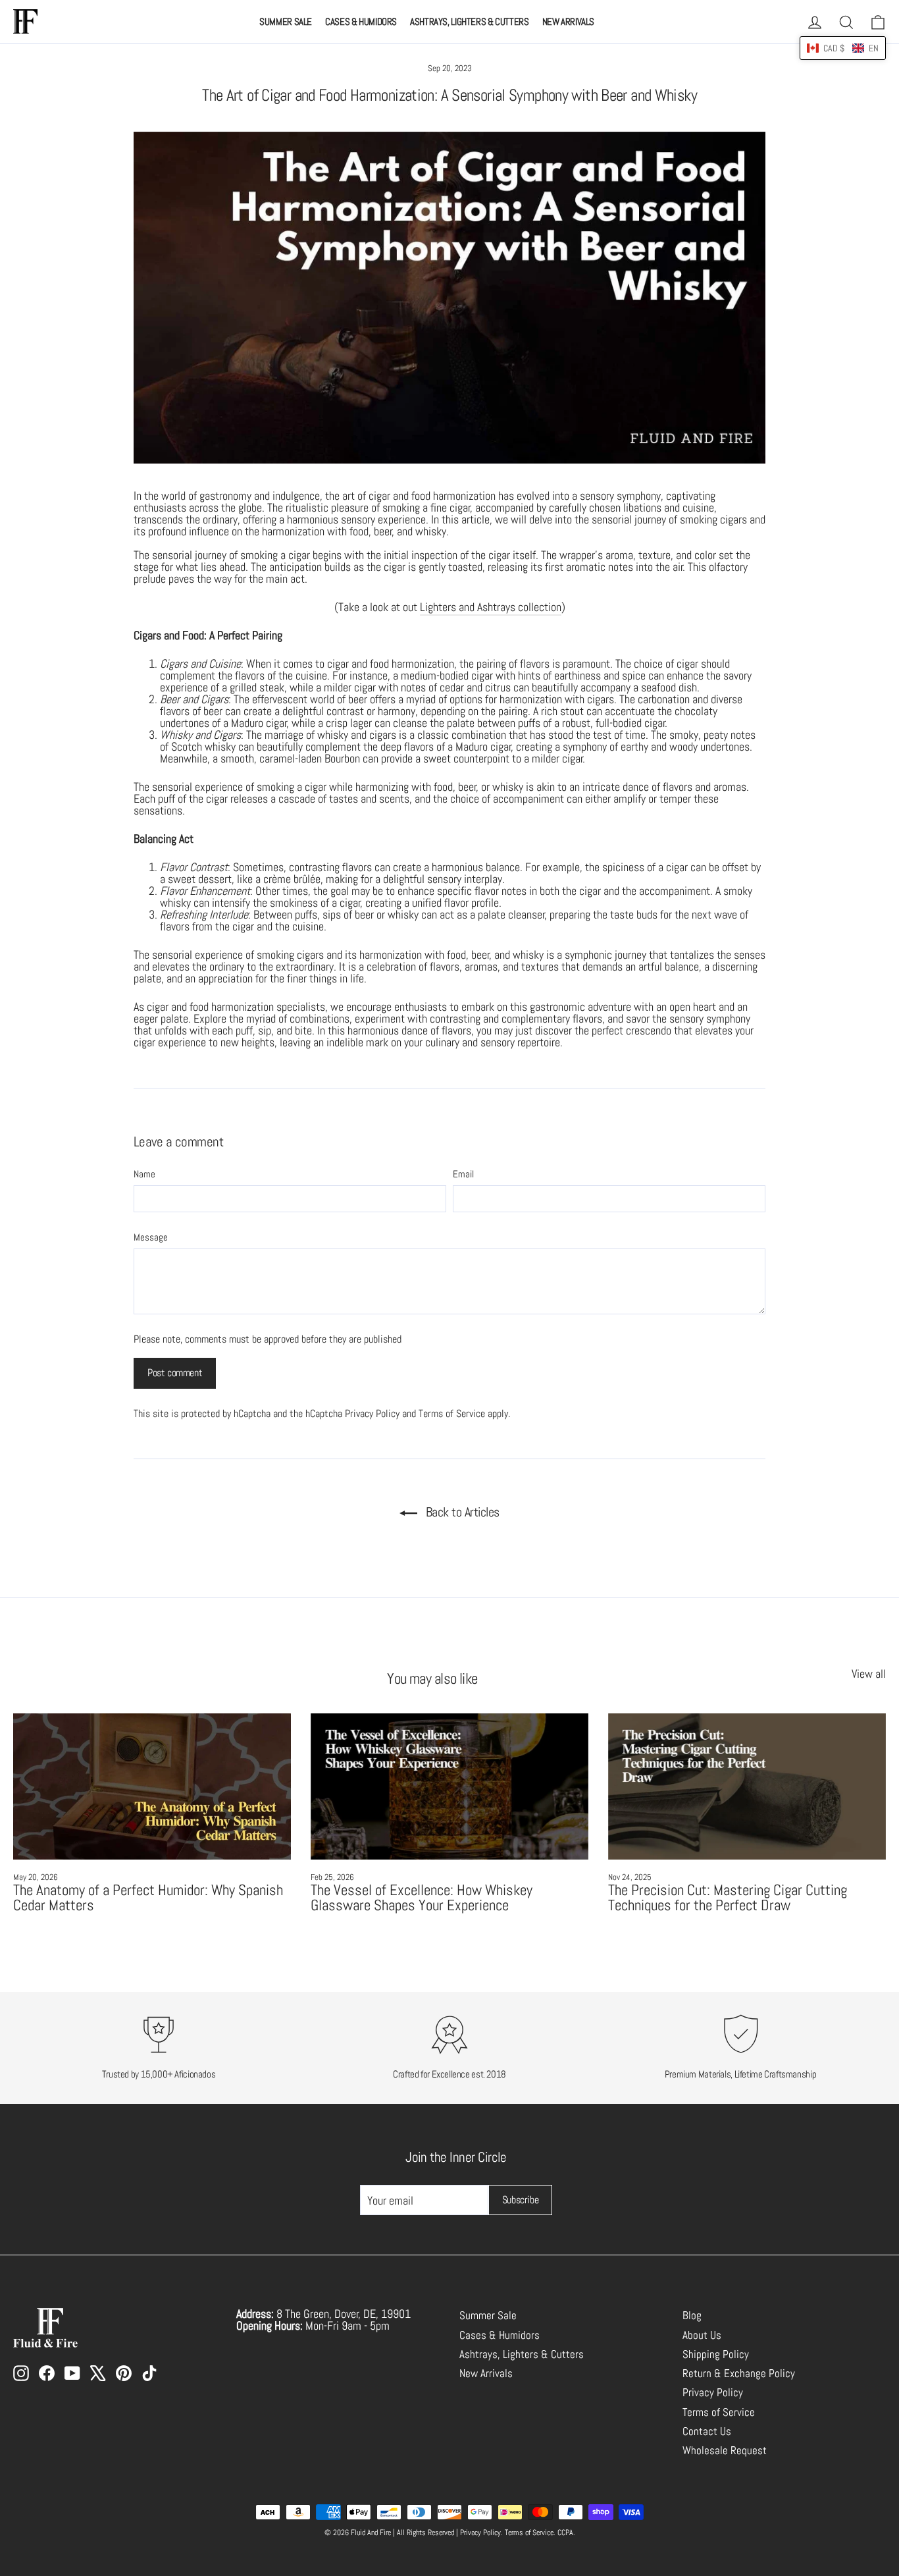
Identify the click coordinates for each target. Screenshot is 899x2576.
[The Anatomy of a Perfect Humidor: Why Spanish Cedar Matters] (152, 1786)
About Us (702, 2335)
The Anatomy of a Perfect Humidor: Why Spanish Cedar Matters (148, 1897)
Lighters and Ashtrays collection (491, 607)
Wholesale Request (725, 2451)
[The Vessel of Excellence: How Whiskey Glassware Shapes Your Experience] (449, 1786)
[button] (843, 48)
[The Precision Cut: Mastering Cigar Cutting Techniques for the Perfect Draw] (747, 1786)
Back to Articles (461, 1512)
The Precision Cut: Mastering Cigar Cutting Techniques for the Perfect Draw (728, 1897)
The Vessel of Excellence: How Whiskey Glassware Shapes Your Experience (422, 1897)
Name (144, 1174)
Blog (692, 2316)
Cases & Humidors (361, 21)
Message (151, 1237)
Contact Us (707, 2431)
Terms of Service (452, 1413)
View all (869, 1673)
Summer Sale (286, 21)
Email (463, 1174)
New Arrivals (569, 21)
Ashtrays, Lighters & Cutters (470, 21)
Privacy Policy (372, 1413)
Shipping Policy (716, 2354)
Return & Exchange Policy (739, 2374)
